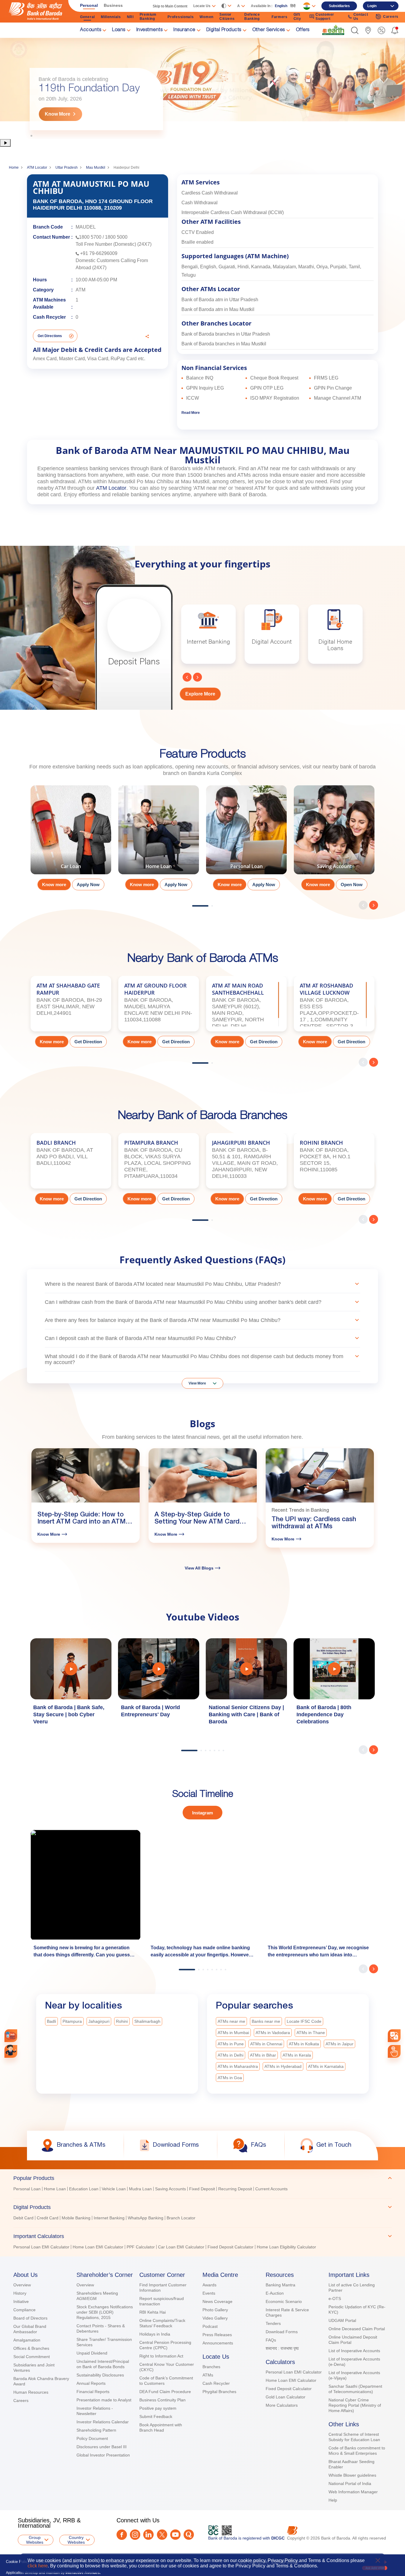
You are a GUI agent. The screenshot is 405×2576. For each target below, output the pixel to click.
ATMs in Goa (230, 2078)
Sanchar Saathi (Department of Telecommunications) (355, 2389)
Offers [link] (303, 30)
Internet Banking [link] (109, 2218)
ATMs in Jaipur (339, 2044)
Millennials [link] (111, 17)
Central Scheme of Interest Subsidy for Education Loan (354, 2437)
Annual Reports (91, 2383)
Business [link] (113, 5)
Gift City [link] (297, 17)
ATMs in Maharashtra (238, 2066)
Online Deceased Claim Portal (357, 2329)
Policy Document (92, 2438)
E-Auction (275, 2293)
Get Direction (88, 1042)
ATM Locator (37, 168)
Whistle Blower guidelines (352, 2475)
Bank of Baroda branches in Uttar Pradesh (226, 334)
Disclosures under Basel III (102, 2447)
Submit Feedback (156, 2417)
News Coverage (217, 2301)
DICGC (278, 2538)
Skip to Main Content (170, 6)
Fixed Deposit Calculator (289, 2389)
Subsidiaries (339, 6)
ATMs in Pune (231, 2044)
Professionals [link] (181, 17)
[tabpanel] (203, 88)
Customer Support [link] (325, 17)
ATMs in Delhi (231, 2055)
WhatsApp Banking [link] (146, 2218)
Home (14, 168)
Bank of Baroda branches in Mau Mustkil (224, 344)
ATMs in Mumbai (233, 2033)
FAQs (271, 2340)
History (20, 2293)
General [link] (87, 17)
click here (38, 2566)
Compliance (24, 2310)
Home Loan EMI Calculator (291, 2380)
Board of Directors (30, 2318)
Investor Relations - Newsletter (95, 2411)
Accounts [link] (91, 30)
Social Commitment (32, 2357)
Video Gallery (215, 2318)
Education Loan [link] (84, 2189)
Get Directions (50, 336)
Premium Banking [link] (148, 17)
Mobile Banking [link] (76, 2218)
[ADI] (11, 2051)
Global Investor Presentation (103, 2455)
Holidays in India (155, 2334)
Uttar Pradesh (67, 168)
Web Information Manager (353, 2492)
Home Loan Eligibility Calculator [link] (286, 2247)
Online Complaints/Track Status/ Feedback (162, 2323)
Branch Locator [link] (181, 2218)
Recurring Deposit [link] (235, 2189)
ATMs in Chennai (266, 2044)
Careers (21, 2400)
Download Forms (282, 2332)
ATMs (208, 2375)
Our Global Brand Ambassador (30, 2329)
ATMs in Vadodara (273, 2033)
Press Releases (217, 2335)
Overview (22, 2285)
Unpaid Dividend (92, 2353)
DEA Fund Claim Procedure (165, 2392)
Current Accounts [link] (271, 2189)
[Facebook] (122, 2535)
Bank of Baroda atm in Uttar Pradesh (220, 300)
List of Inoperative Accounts (354, 2351)
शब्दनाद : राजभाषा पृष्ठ (282, 2348)
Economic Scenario (284, 2301)
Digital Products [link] (224, 30)
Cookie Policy (18, 2562)
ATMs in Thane (311, 2033)
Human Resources (31, 2392)
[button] (355, 30)
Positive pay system (158, 2408)
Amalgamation (27, 2340)
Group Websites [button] (35, 2540)
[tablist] (203, 2210)
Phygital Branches (219, 2392)
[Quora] (189, 2535)
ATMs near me (231, 2021)
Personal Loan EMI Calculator (294, 2372)
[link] (333, 30)
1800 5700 (90, 237)
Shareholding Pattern (96, 2430)
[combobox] (394, 2036)
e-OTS (335, 2299)
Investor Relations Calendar (103, 2422)
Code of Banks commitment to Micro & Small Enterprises (357, 2451)
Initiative (21, 2301)
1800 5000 (116, 237)
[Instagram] (135, 2535)
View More (197, 1383)
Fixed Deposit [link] (202, 2189)
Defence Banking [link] (252, 17)
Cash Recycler (216, 2383)
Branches (211, 2367)
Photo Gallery (215, 2310)
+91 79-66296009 (99, 253)
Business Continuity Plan (162, 2400)
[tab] (203, 2178)
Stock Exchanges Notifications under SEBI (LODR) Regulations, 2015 (105, 2312)
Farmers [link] (280, 17)
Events (209, 2293)
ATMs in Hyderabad (283, 2066)
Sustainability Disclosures (100, 2375)
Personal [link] (89, 5)
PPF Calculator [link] (141, 2247)
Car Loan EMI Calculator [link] (181, 2247)
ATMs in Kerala (297, 2055)
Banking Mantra (280, 2285)
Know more (54, 885)
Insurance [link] (184, 30)
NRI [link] (130, 17)
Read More (191, 413)
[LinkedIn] (148, 2535)
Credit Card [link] (48, 2218)
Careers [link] (391, 17)
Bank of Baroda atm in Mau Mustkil (218, 309)
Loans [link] (119, 30)
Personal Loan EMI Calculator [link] (41, 2247)
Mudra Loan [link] (140, 2189)
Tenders (273, 2323)
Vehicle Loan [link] (114, 2189)
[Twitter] (162, 2535)
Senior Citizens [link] (227, 17)
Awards (209, 2285)
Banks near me (266, 2021)
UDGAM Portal (342, 2320)
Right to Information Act (161, 2356)
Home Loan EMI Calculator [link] (98, 2247)
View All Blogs (199, 1568)
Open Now (352, 885)
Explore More (200, 694)
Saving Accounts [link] (170, 2189)
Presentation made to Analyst (104, 2400)
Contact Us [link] (361, 17)
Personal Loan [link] (27, 2189)
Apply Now (88, 885)
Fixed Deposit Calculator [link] (231, 2247)
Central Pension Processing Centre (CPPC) (165, 2345)
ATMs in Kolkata (304, 2044)
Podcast (210, 2326)
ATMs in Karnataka (326, 2066)
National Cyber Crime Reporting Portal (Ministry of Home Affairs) (355, 2405)
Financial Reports (93, 2392)
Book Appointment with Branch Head (161, 2427)
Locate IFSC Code (304, 2021)
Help (333, 2500)
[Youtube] (175, 2535)
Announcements (218, 2343)
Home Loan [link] (55, 2189)
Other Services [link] (269, 30)
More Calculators (282, 2405)
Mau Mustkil (96, 168)
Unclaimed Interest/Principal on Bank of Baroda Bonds (103, 2364)
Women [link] (207, 17)
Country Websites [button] (76, 2540)
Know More (58, 114)
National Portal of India (350, 2484)
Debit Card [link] (23, 2218)
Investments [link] (150, 30)
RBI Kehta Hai (153, 2312)
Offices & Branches (31, 2348)
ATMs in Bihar (263, 2055)
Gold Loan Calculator (286, 2397)
